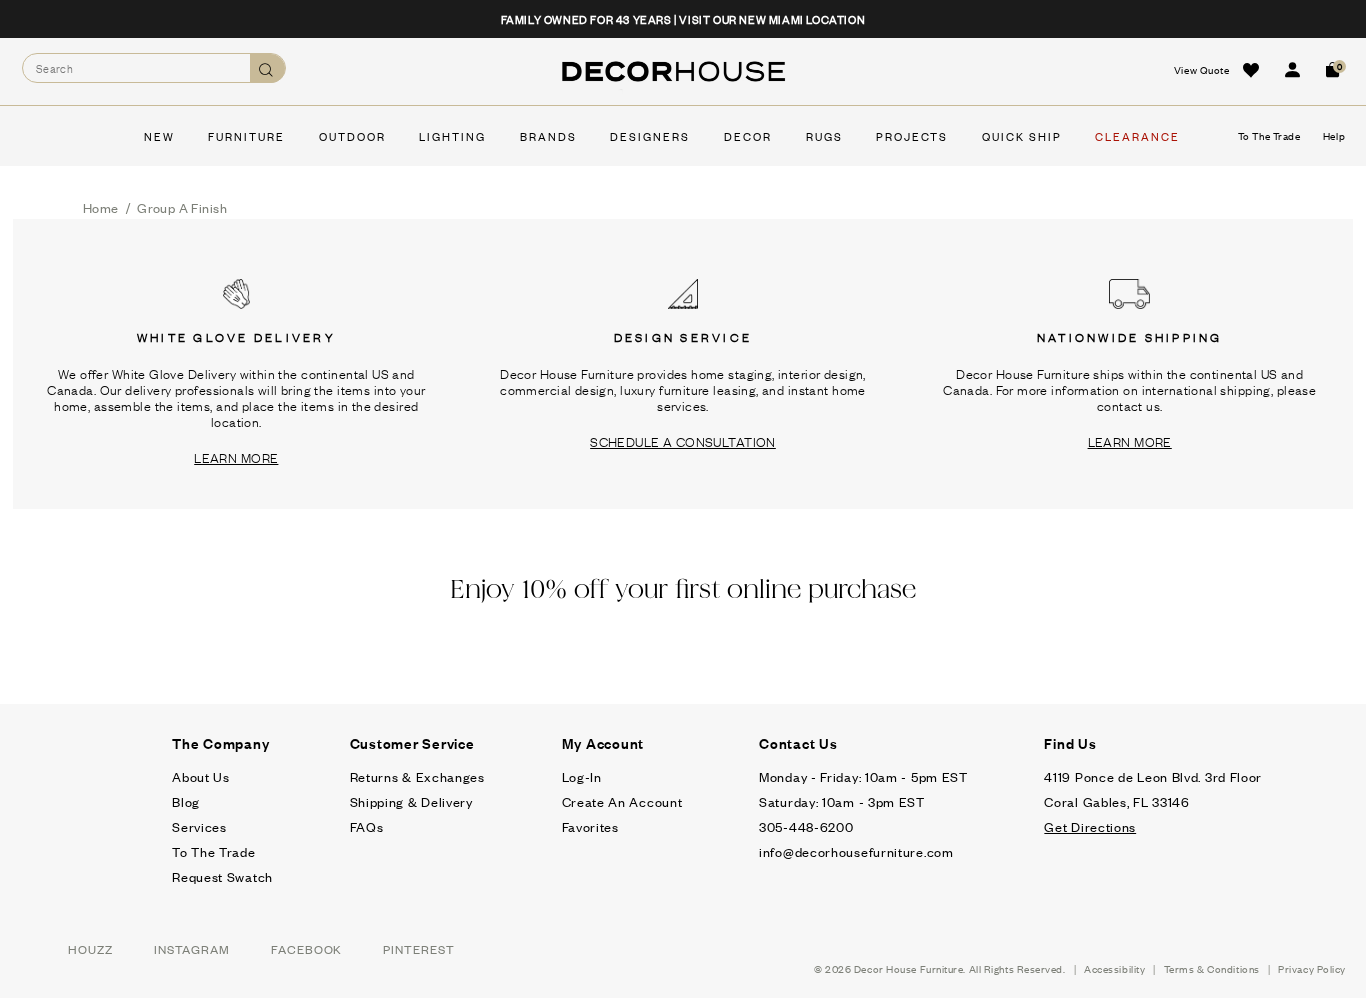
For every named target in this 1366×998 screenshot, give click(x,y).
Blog (186, 801)
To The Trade (213, 851)
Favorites (590, 826)
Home (101, 207)
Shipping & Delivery (411, 801)
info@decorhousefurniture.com (856, 851)
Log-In (582, 776)
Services (199, 826)
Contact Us (798, 743)
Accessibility (1114, 968)
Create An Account (622, 801)
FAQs (367, 826)
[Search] (267, 68)
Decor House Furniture (909, 968)
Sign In (1292, 70)
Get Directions (1090, 826)
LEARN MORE (236, 457)
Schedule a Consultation (683, 441)
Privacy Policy (1312, 968)
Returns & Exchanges (417, 776)
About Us (201, 776)
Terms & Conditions (1212, 968)
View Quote (1202, 69)
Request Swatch (222, 876)
